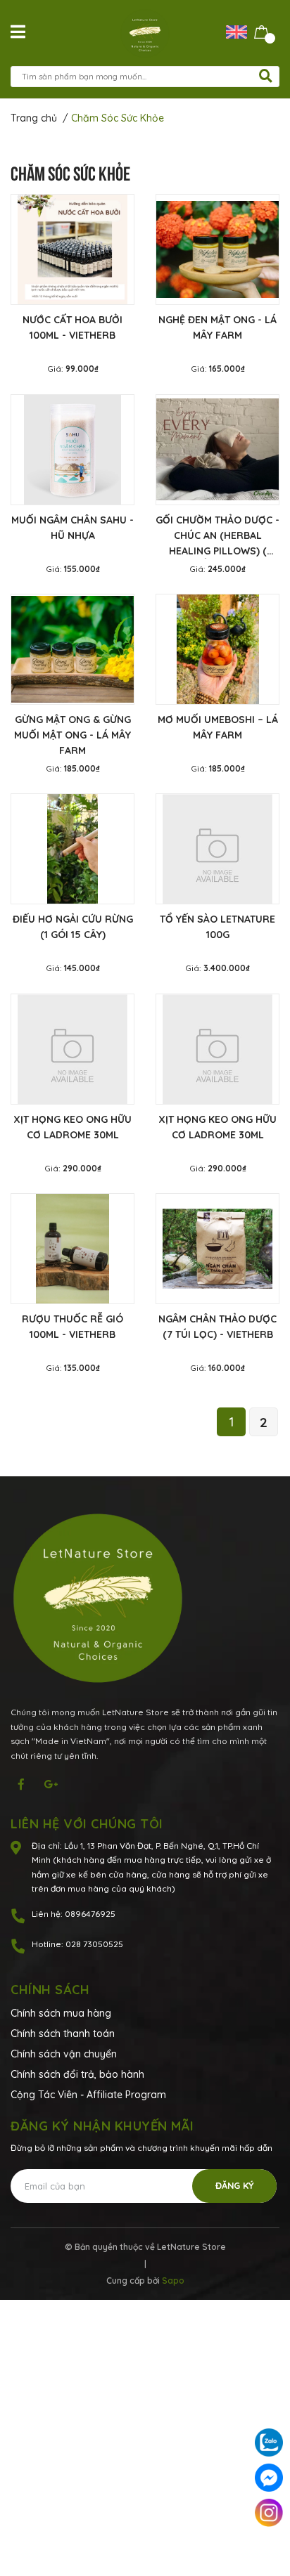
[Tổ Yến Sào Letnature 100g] (217, 849)
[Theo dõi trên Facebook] (21, 1784)
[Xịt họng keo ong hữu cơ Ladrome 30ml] (72, 1049)
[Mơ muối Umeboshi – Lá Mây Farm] (217, 649)
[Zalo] (269, 2442)
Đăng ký (235, 2185)
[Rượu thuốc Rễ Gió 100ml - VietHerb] (72, 1249)
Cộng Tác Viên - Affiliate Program (88, 2095)
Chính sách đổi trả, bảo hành (77, 2074)
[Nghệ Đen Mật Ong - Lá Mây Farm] (217, 249)
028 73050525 (94, 1944)
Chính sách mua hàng (61, 2013)
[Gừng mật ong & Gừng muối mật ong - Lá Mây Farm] (72, 649)
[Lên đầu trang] (269, 2548)
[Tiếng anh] (240, 31)
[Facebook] (269, 2478)
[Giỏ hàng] (261, 31)
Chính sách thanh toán (63, 2034)
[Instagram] (269, 2513)
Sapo (173, 2281)
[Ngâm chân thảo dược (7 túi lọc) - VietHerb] (217, 1249)
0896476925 (90, 1914)
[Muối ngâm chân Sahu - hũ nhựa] (72, 450)
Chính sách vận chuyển (64, 2054)
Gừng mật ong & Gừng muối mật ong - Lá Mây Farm (72, 735)
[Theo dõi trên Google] (51, 1784)
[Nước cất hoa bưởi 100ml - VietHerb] (72, 249)
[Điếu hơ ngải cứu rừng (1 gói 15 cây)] (72, 849)
